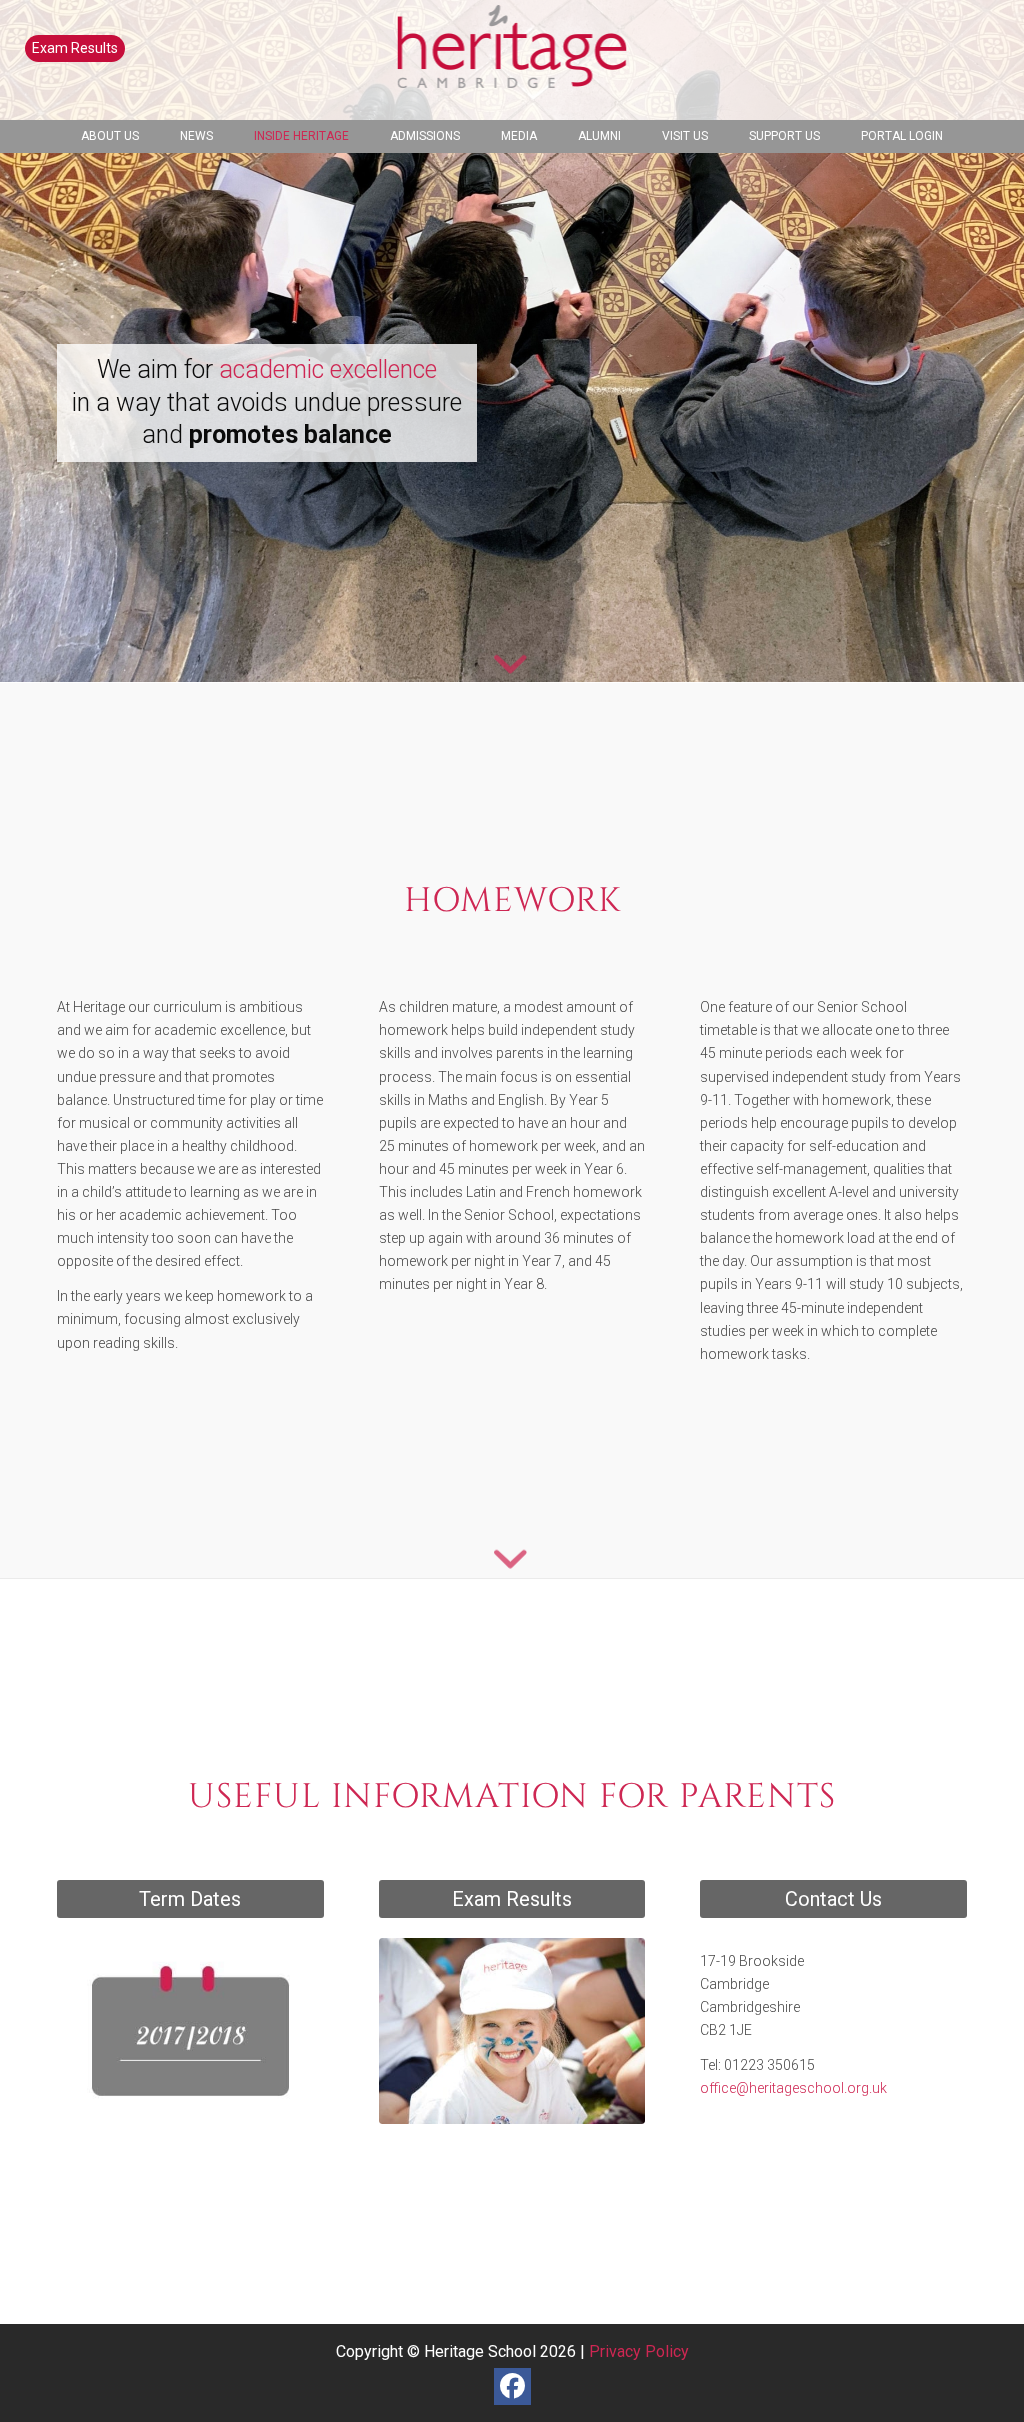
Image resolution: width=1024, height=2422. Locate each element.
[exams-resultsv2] (512, 2031)
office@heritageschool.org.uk (793, 2088)
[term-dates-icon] (190, 2031)
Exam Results (75, 48)
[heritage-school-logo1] (512, 60)
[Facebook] (512, 2386)
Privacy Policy (639, 2351)
